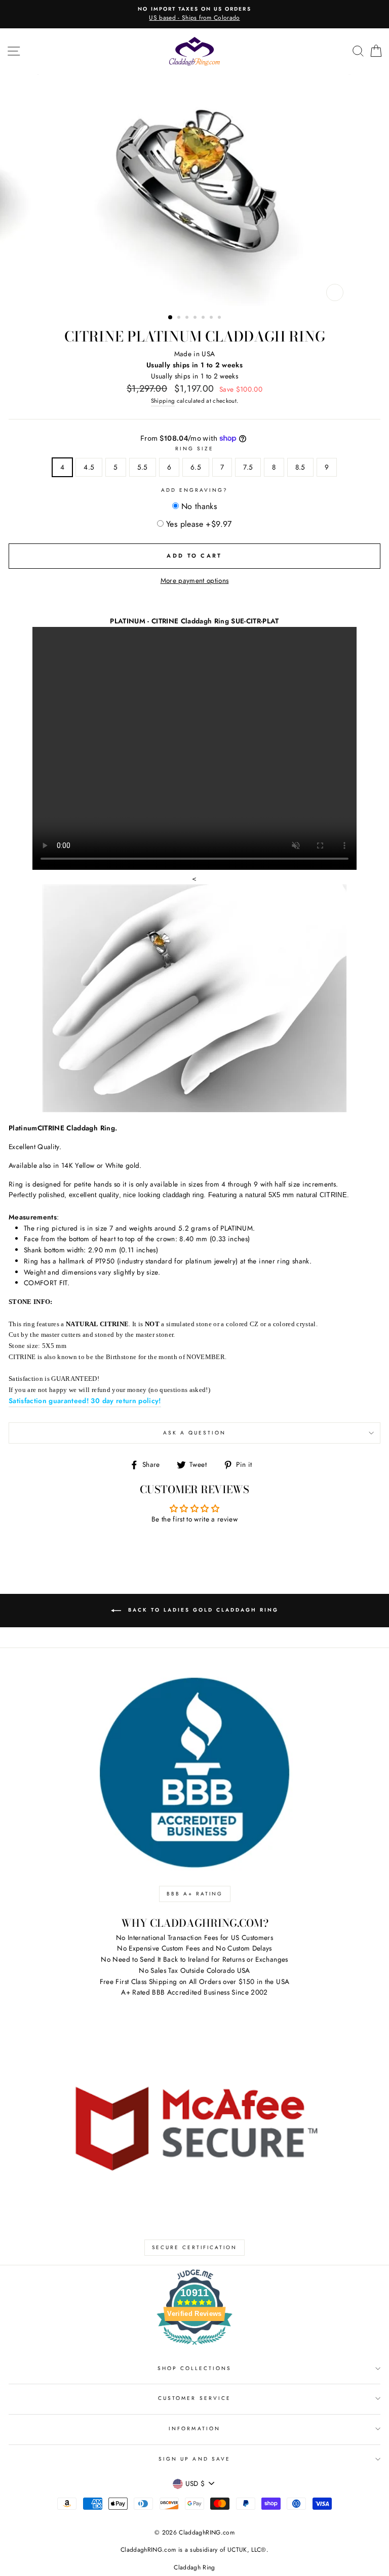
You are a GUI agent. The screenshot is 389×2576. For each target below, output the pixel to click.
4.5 (89, 467)
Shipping (163, 401)
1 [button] (171, 318)
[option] (194, 14)
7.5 (248, 467)
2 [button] (180, 318)
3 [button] (188, 318)
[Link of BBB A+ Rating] (194, 1773)
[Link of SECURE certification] (194, 2126)
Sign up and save (194, 2459)
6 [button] (212, 318)
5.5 (143, 467)
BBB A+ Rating (195, 1894)
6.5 (196, 467)
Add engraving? (195, 490)
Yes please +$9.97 (199, 524)
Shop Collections (195, 2368)
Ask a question (195, 1433)
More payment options (195, 580)
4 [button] (196, 318)
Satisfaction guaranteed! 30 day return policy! (85, 1401)
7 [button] (220, 318)
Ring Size (195, 449)
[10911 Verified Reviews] (194, 2347)
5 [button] (204, 318)
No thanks (199, 506)
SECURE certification (194, 2247)
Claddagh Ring (194, 2567)
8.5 (300, 467)
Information (194, 2429)
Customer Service (194, 2398)
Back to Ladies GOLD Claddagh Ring (202, 1610)
